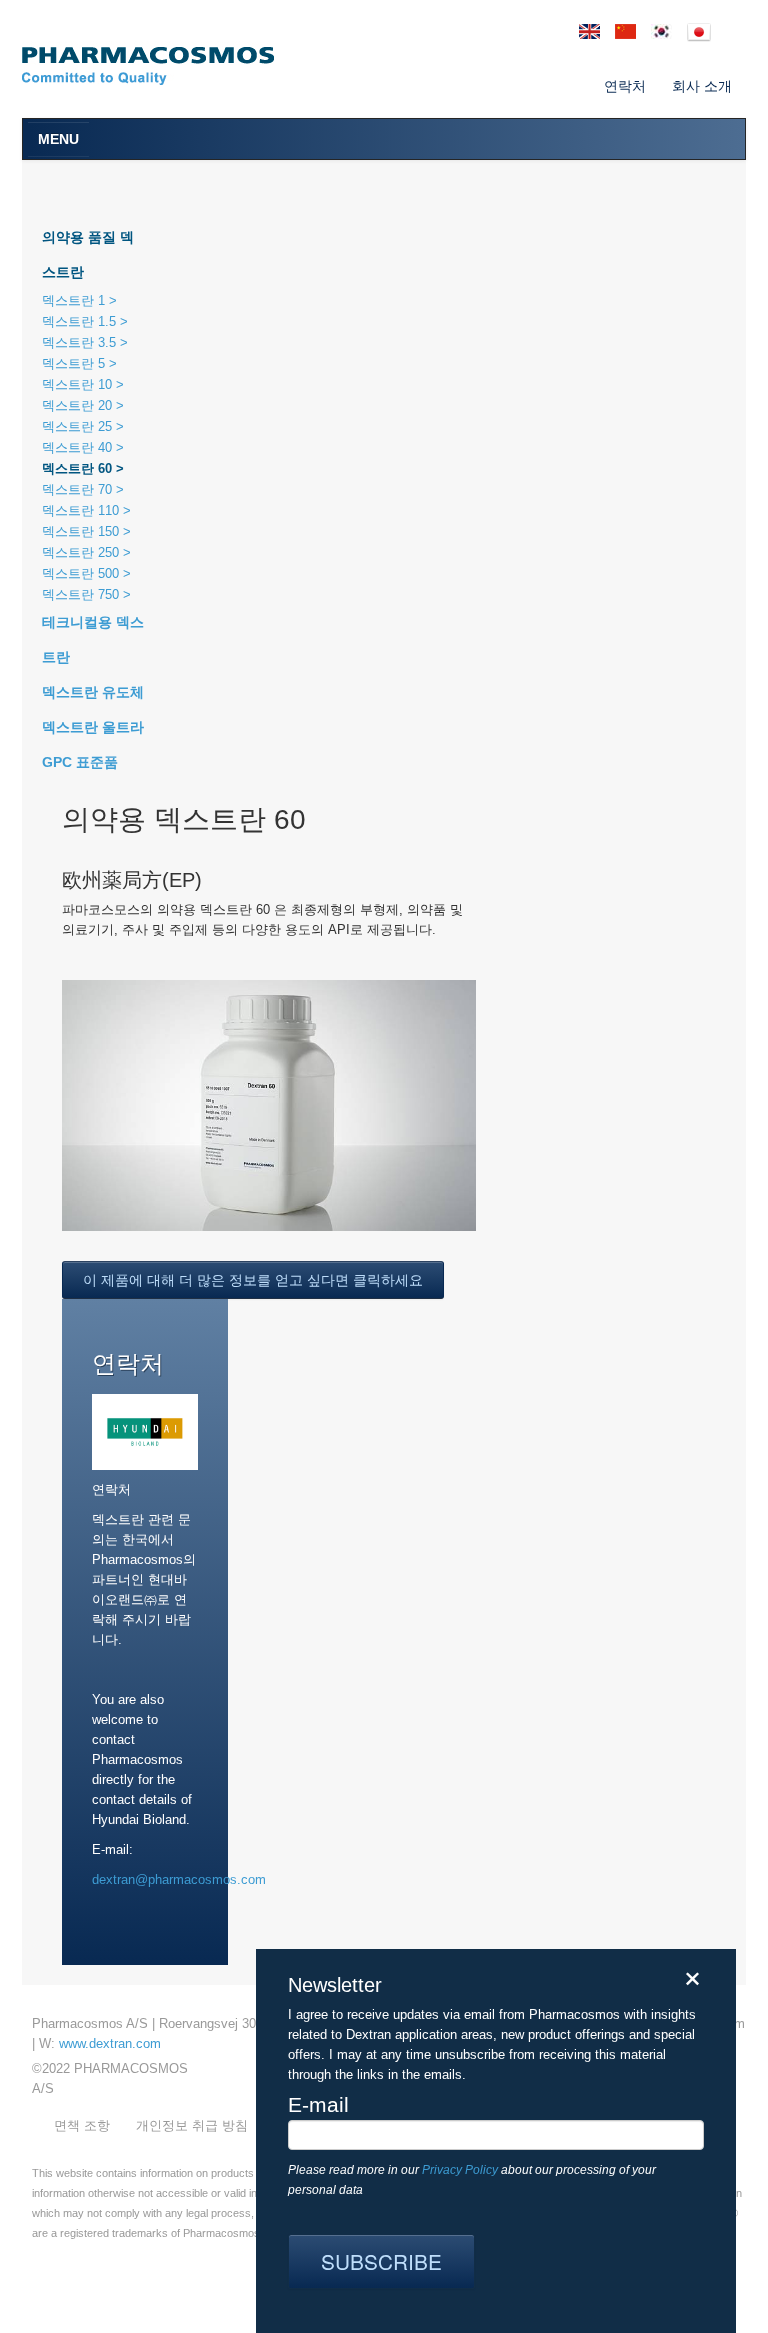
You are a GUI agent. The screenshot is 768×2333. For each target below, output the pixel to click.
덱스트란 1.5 (81, 321)
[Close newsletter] (691, 1979)
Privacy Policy (460, 2170)
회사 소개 (702, 86)
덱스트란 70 (79, 489)
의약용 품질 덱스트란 (88, 254)
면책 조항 (82, 2125)
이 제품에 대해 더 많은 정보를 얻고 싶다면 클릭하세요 (253, 1280)
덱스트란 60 (79, 468)
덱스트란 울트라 (93, 727)
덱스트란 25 (79, 426)
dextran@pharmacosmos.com (179, 1879)
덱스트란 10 (79, 384)
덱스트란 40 (79, 447)
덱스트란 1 (75, 300)
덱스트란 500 (82, 573)
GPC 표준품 (80, 762)
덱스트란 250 (82, 552)
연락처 (625, 86)
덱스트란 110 (82, 510)
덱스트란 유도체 (93, 692)
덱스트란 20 (79, 405)
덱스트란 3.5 (81, 342)
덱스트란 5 (75, 363)
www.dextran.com (110, 2043)
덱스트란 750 (82, 594)
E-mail (318, 2105)
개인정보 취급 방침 (192, 2125)
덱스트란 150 (82, 531)
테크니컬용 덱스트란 (93, 639)
